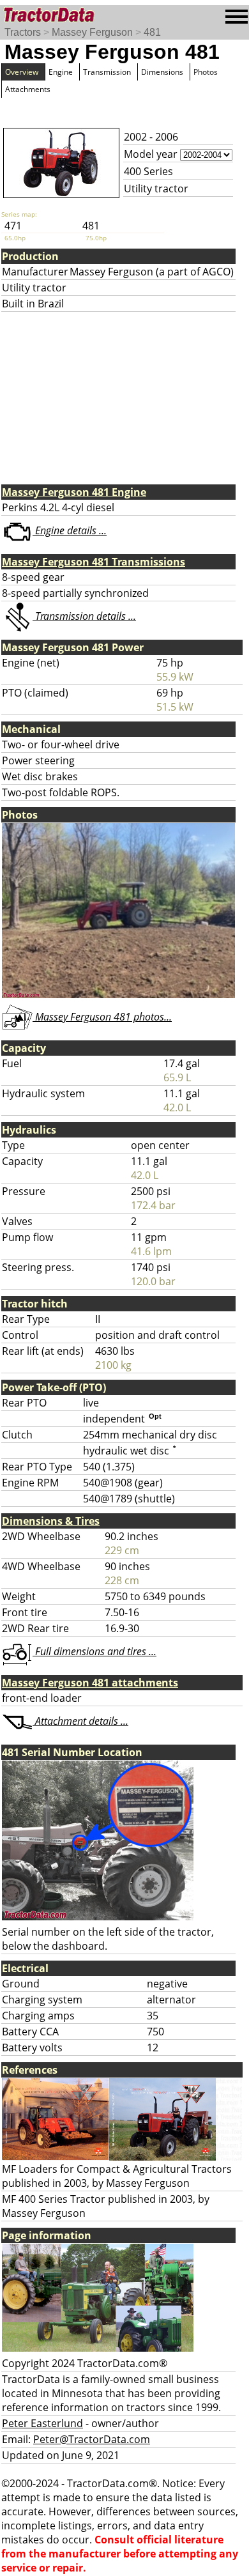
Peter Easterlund (42, 2423)
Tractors (23, 32)
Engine (61, 72)
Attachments (28, 89)
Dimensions (162, 72)
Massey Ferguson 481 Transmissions (94, 562)
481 (152, 32)
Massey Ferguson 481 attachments (90, 1683)
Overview (22, 72)
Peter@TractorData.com (92, 2439)
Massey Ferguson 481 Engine (74, 492)
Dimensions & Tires (51, 1521)
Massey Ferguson (92, 32)
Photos (206, 72)
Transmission (107, 72)
